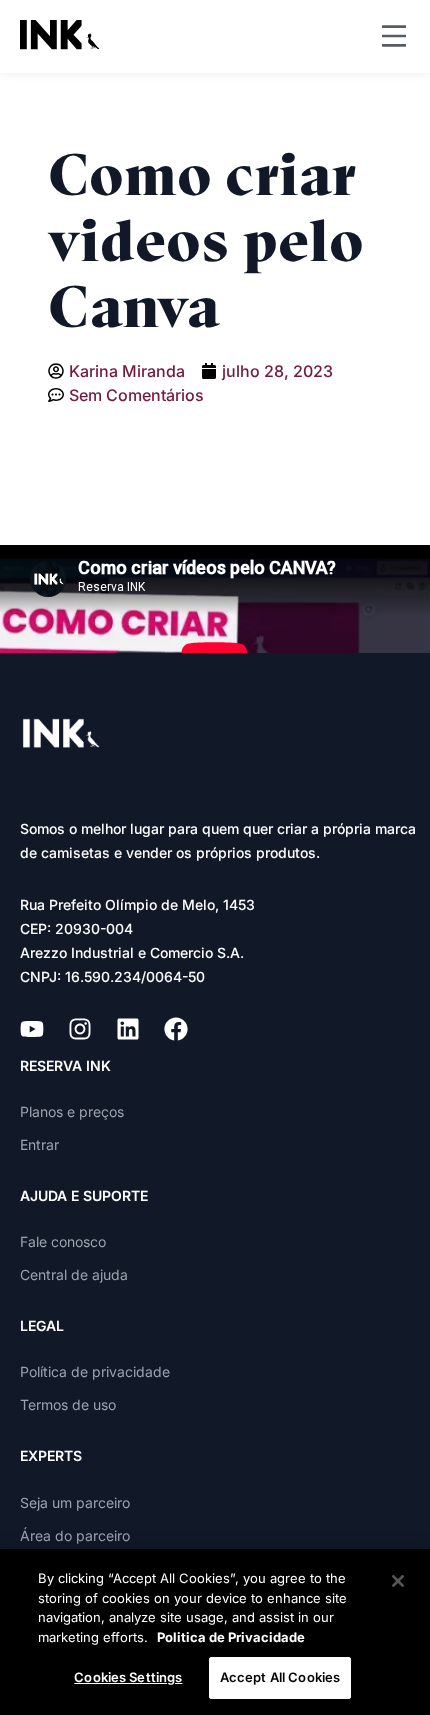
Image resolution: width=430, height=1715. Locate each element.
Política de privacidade (95, 1371)
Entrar (39, 1144)
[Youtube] (32, 1029)
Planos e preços (72, 1111)
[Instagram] (80, 1029)
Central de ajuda (74, 1274)
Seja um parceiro (75, 1502)
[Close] (398, 1581)
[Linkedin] (128, 1029)
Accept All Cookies (280, 1677)
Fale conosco (63, 1241)
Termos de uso (68, 1404)
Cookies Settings (128, 1677)
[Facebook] (176, 1029)
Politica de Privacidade (231, 1637)
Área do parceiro (75, 1535)
